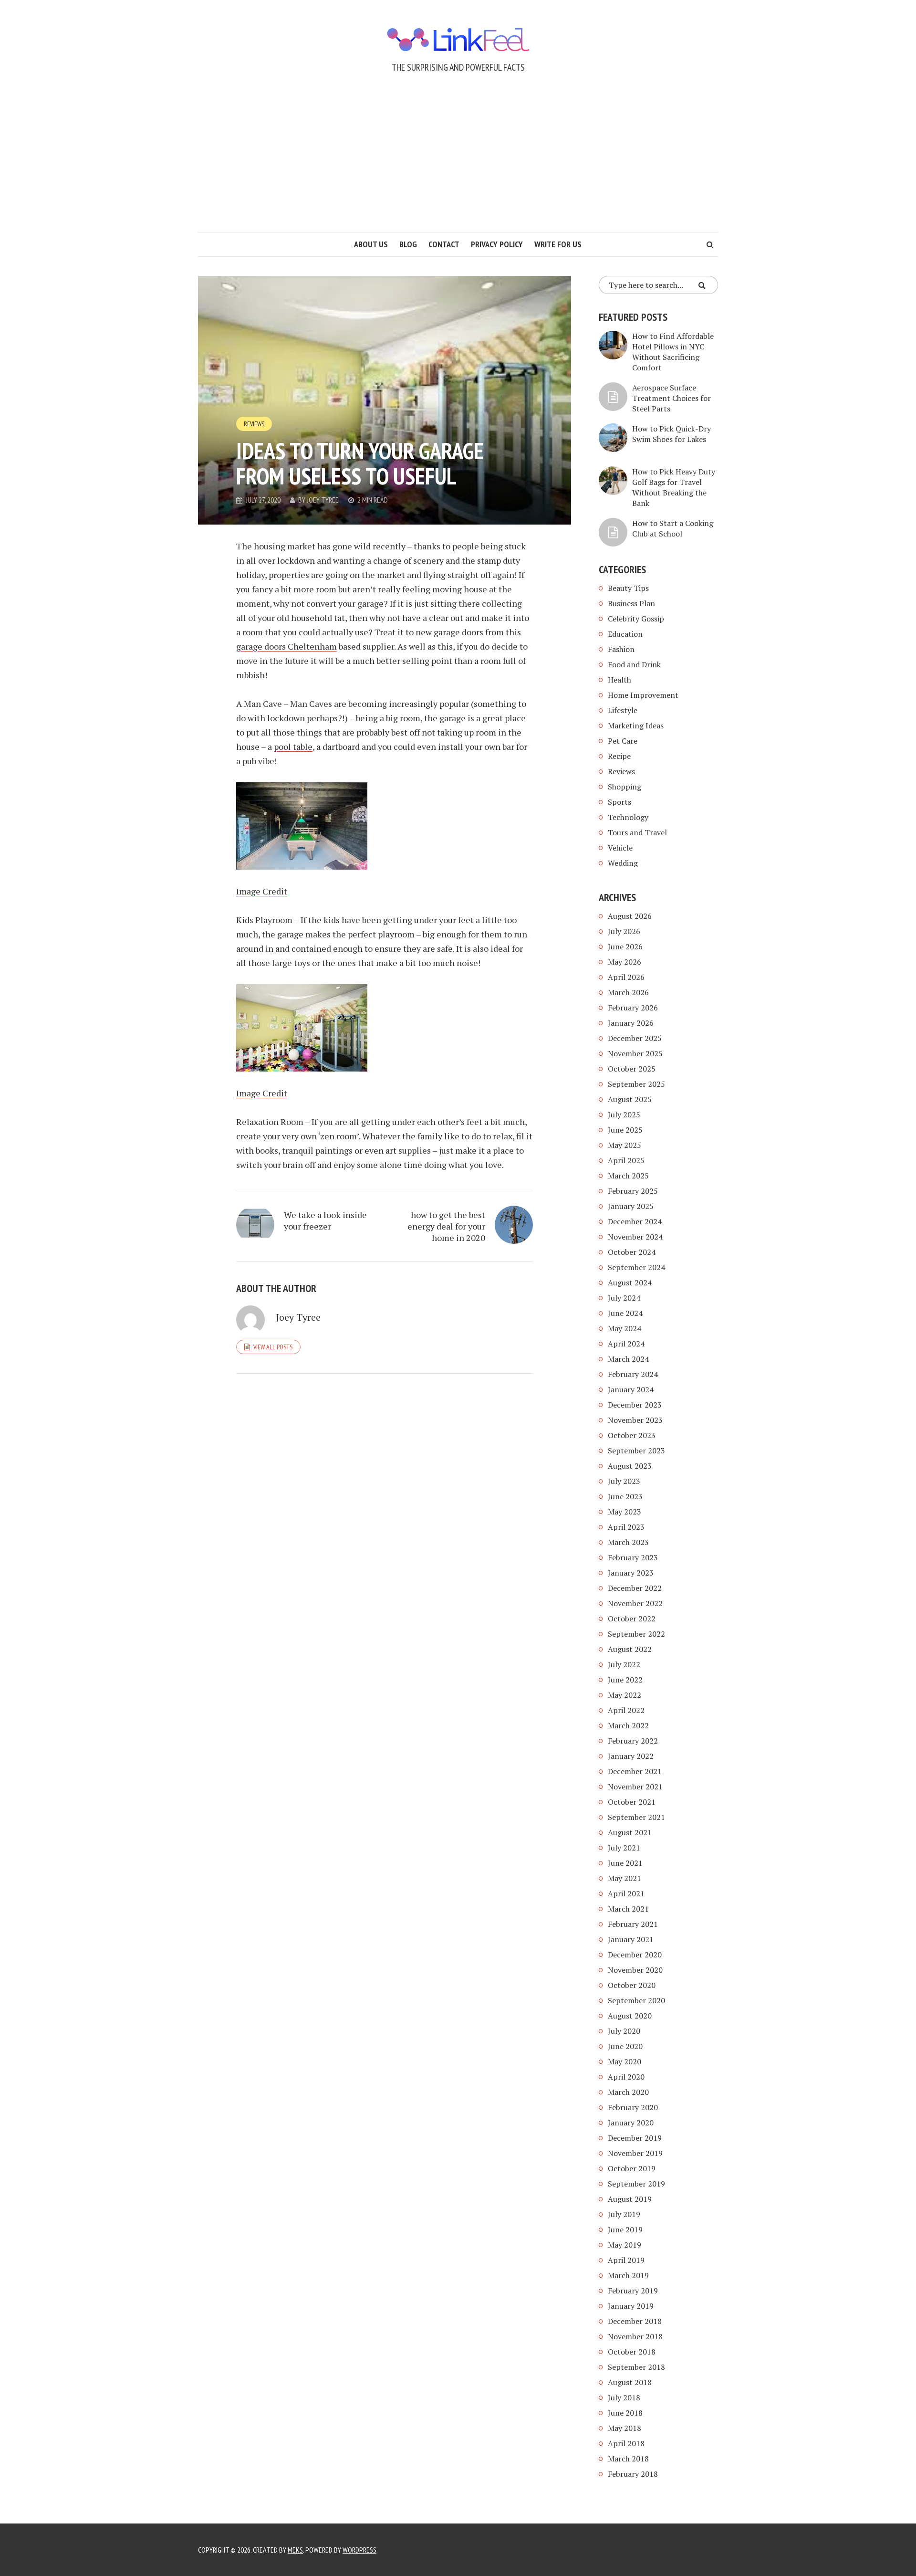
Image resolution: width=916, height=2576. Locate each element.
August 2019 (630, 2199)
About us (371, 244)
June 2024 (625, 1313)
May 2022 (625, 1695)
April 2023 (626, 1527)
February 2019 (633, 2291)
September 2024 (636, 1267)
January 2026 (631, 1023)
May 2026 (625, 962)
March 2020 (628, 2092)
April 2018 (626, 2443)
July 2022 (624, 1664)
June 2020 (625, 2046)
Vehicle (620, 848)
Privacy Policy (497, 244)
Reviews (254, 424)
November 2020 (635, 1970)
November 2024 (635, 1237)
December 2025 (635, 1038)
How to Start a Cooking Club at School (673, 528)
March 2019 (628, 2275)
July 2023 (624, 1481)
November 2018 (635, 2336)
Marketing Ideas (636, 725)
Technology (628, 817)
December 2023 (635, 1405)
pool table (293, 747)
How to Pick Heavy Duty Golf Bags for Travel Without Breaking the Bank (674, 487)
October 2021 (632, 1802)
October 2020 (632, 1985)
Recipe (619, 756)
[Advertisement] (458, 160)
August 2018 (630, 2382)
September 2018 (636, 2367)
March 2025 (628, 1176)
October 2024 (632, 1252)
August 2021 (630, 1832)
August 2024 (630, 1283)
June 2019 (625, 2229)
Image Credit (262, 891)
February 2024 (633, 1374)
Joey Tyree (323, 500)
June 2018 (625, 2413)
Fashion (621, 649)
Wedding (623, 863)
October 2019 (632, 2168)
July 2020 (624, 2031)
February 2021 (633, 1924)
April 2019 (626, 2260)
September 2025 (636, 1084)
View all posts (273, 1347)
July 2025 (624, 1115)
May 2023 (625, 1512)
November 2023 (635, 1420)
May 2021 (625, 1878)
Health (619, 680)
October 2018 (632, 2352)
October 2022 (632, 1619)
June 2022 (625, 1680)
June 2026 (625, 946)
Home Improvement (643, 695)
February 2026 (633, 1008)
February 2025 (633, 1191)
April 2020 (626, 2077)
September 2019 (636, 2184)
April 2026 (626, 977)
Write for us (558, 244)
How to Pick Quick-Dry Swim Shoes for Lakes (671, 434)
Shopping (625, 787)
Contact (444, 244)
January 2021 (631, 1939)
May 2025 (625, 1145)
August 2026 (630, 916)
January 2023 (631, 1573)
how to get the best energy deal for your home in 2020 (446, 1226)
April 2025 (626, 1160)
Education (625, 634)
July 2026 (624, 931)
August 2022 (630, 1649)
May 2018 (625, 2428)
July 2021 (624, 1848)
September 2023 (636, 1451)
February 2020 (633, 2107)
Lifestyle (623, 710)
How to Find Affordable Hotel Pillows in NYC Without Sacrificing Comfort (673, 352)
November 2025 (635, 1053)
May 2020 (625, 2061)
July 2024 (624, 1298)
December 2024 (635, 1221)
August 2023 (630, 1466)
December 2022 (635, 1588)
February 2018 (633, 2474)
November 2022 (635, 1603)
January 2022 (631, 1756)
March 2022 (628, 1725)
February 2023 (633, 1557)
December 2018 (635, 2321)
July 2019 (624, 2214)
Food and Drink (634, 664)
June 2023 (625, 1496)
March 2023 (628, 1542)
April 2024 (626, 1344)
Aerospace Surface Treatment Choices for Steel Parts (671, 398)
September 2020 (636, 2000)
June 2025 (625, 1130)
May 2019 (625, 2245)
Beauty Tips (628, 588)
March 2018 (628, 2459)
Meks (295, 2550)
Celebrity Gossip (636, 619)
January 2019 (631, 2306)
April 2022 (626, 1710)
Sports (619, 802)
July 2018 (624, 2397)
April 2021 (626, 1893)
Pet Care (623, 741)
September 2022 (636, 1634)
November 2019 (635, 2153)
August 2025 (630, 1099)
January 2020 (631, 2123)
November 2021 (635, 1787)
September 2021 (636, 1817)
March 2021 (628, 1909)
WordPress (359, 2550)
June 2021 (625, 1863)
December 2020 (635, 1955)
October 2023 (632, 1435)
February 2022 (633, 1741)
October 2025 (632, 1069)
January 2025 (631, 1206)
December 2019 (635, 2138)
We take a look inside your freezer (325, 1220)
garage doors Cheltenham (286, 646)
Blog (408, 244)
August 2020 (630, 2016)
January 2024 (631, 1389)
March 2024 (628, 1359)
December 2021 (635, 1771)
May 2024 (625, 1328)
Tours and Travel (637, 832)
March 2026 (628, 992)
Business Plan (631, 603)
